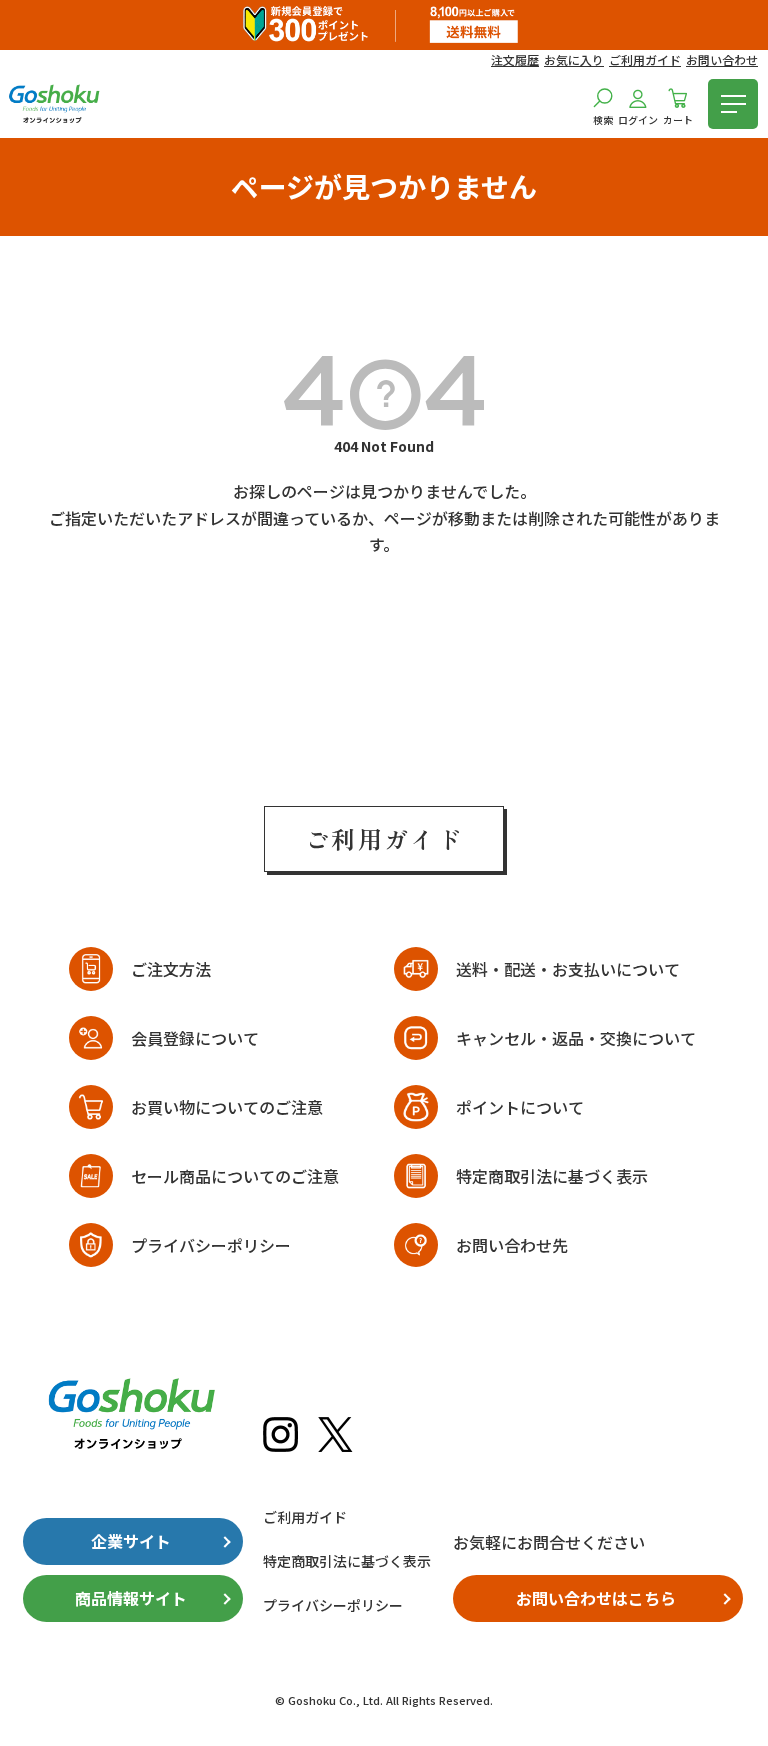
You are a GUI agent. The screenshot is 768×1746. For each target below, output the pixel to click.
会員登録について (195, 1038)
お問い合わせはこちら (596, 1598)
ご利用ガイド (645, 59)
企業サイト (131, 1541)
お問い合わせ (722, 59)
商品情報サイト (131, 1598)
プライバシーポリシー (211, 1245)
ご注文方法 (171, 969)
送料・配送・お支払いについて (568, 969)
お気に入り (574, 59)
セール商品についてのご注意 (235, 1176)
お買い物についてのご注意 (227, 1107)
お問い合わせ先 (512, 1245)
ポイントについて (520, 1107)
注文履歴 (515, 59)
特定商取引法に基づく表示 (552, 1176)
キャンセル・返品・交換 (576, 1038)
